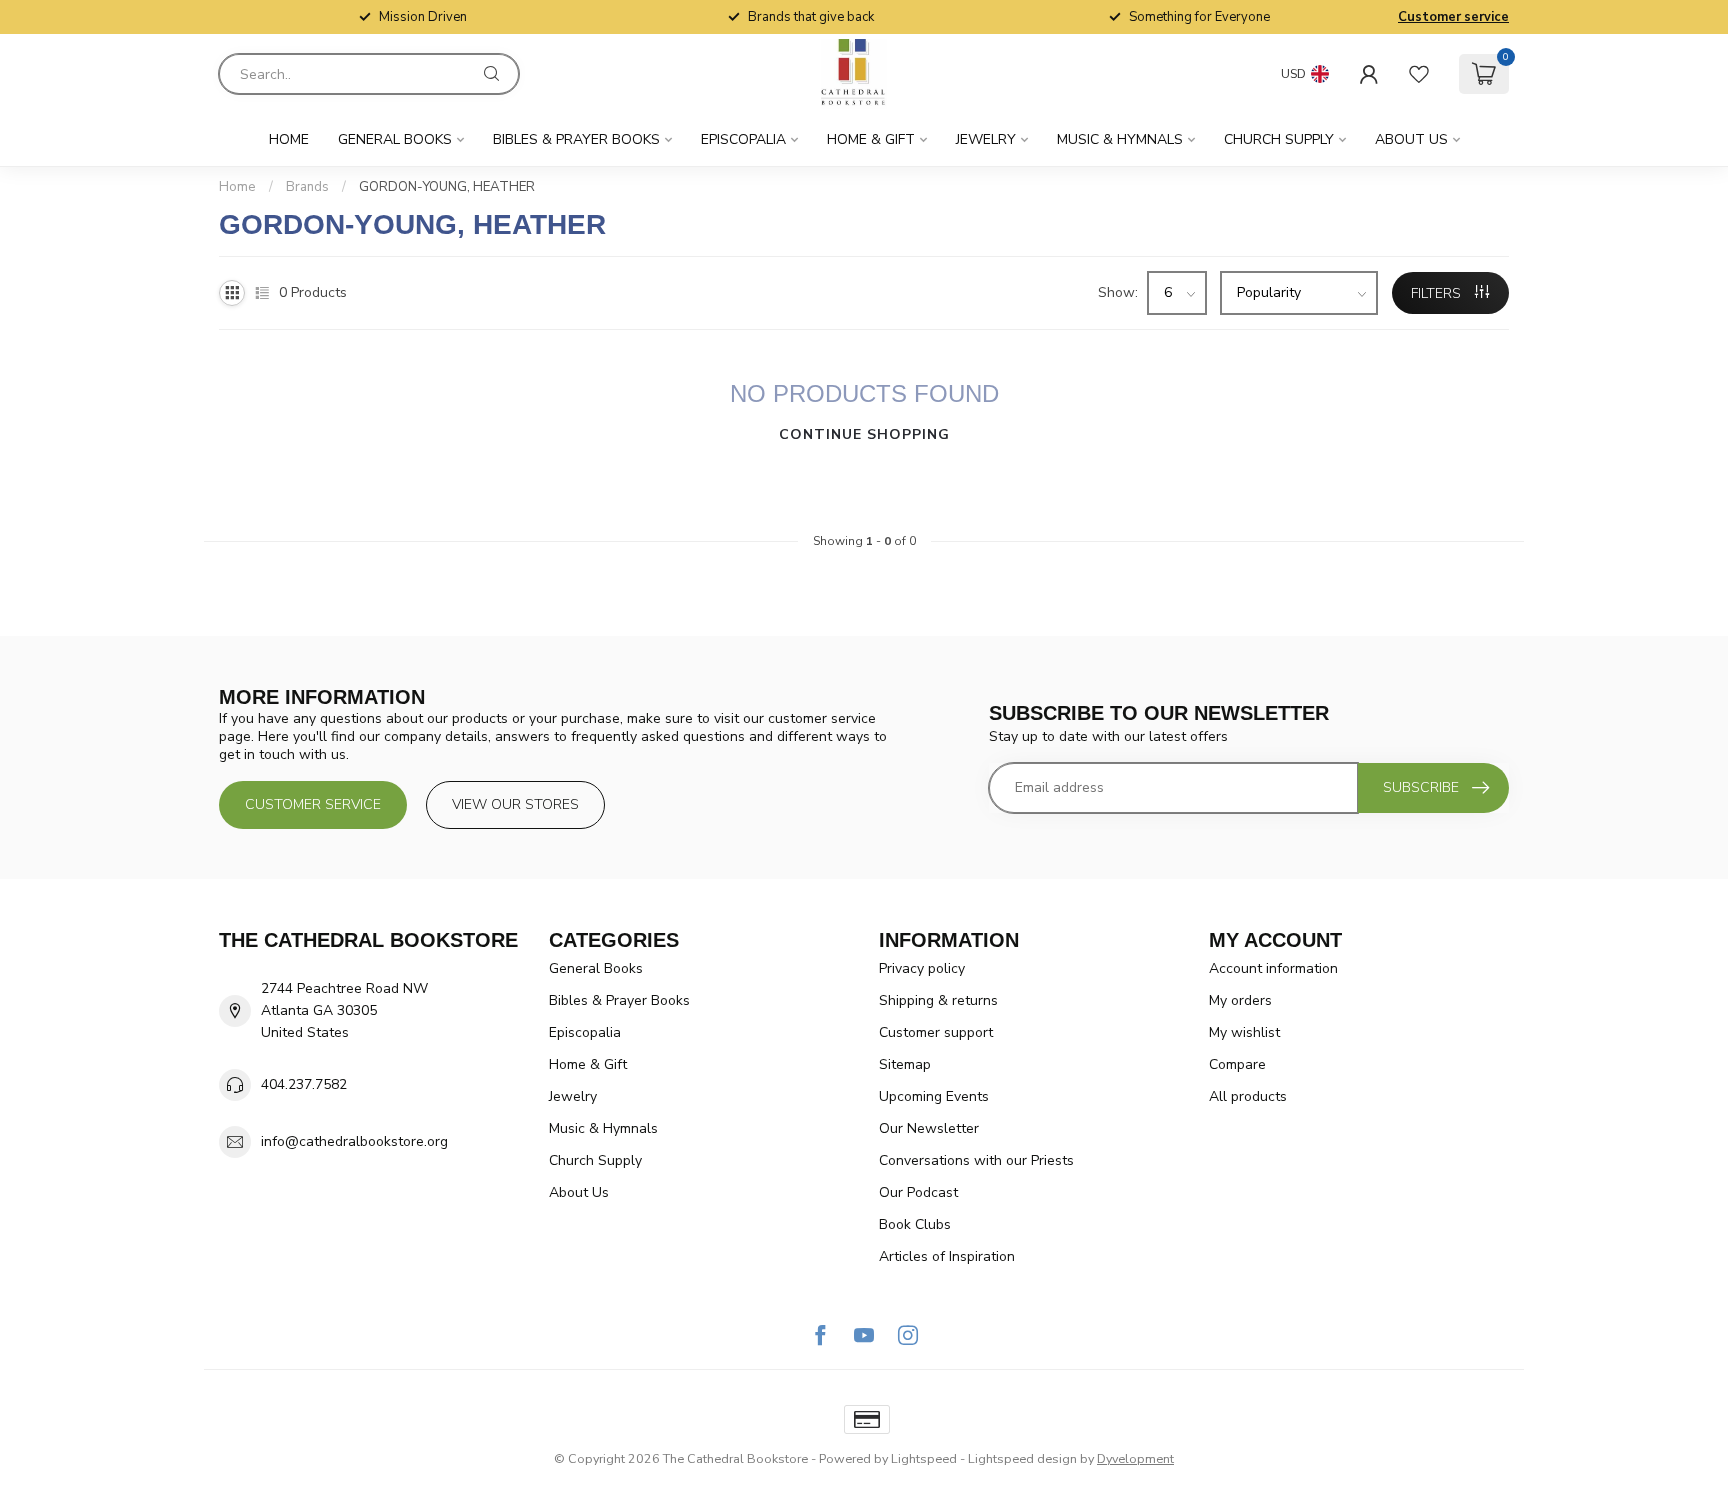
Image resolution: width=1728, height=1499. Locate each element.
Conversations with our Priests (976, 1160)
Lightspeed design (1022, 1458)
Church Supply (1279, 139)
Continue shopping (864, 434)
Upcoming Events (934, 1096)
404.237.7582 (304, 1084)
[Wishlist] (1419, 74)
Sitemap (905, 1064)
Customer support (936, 1032)
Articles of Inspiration (947, 1256)
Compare (1237, 1064)
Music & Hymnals (1120, 139)
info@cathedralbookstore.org (354, 1141)
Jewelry (986, 139)
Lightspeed (924, 1458)
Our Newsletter (929, 1128)
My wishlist (1244, 1032)
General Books (395, 139)
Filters (1438, 293)
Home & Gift (871, 139)
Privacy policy (922, 968)
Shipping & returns (938, 1000)
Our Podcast (918, 1192)
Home (289, 139)
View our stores (515, 804)
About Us (1411, 139)
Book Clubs (915, 1224)
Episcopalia (743, 139)
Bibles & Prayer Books (576, 139)
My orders (1240, 1000)
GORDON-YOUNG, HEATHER (447, 187)
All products (1248, 1096)
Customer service (1453, 17)
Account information (1273, 968)
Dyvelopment (1135, 1458)
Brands (307, 187)
